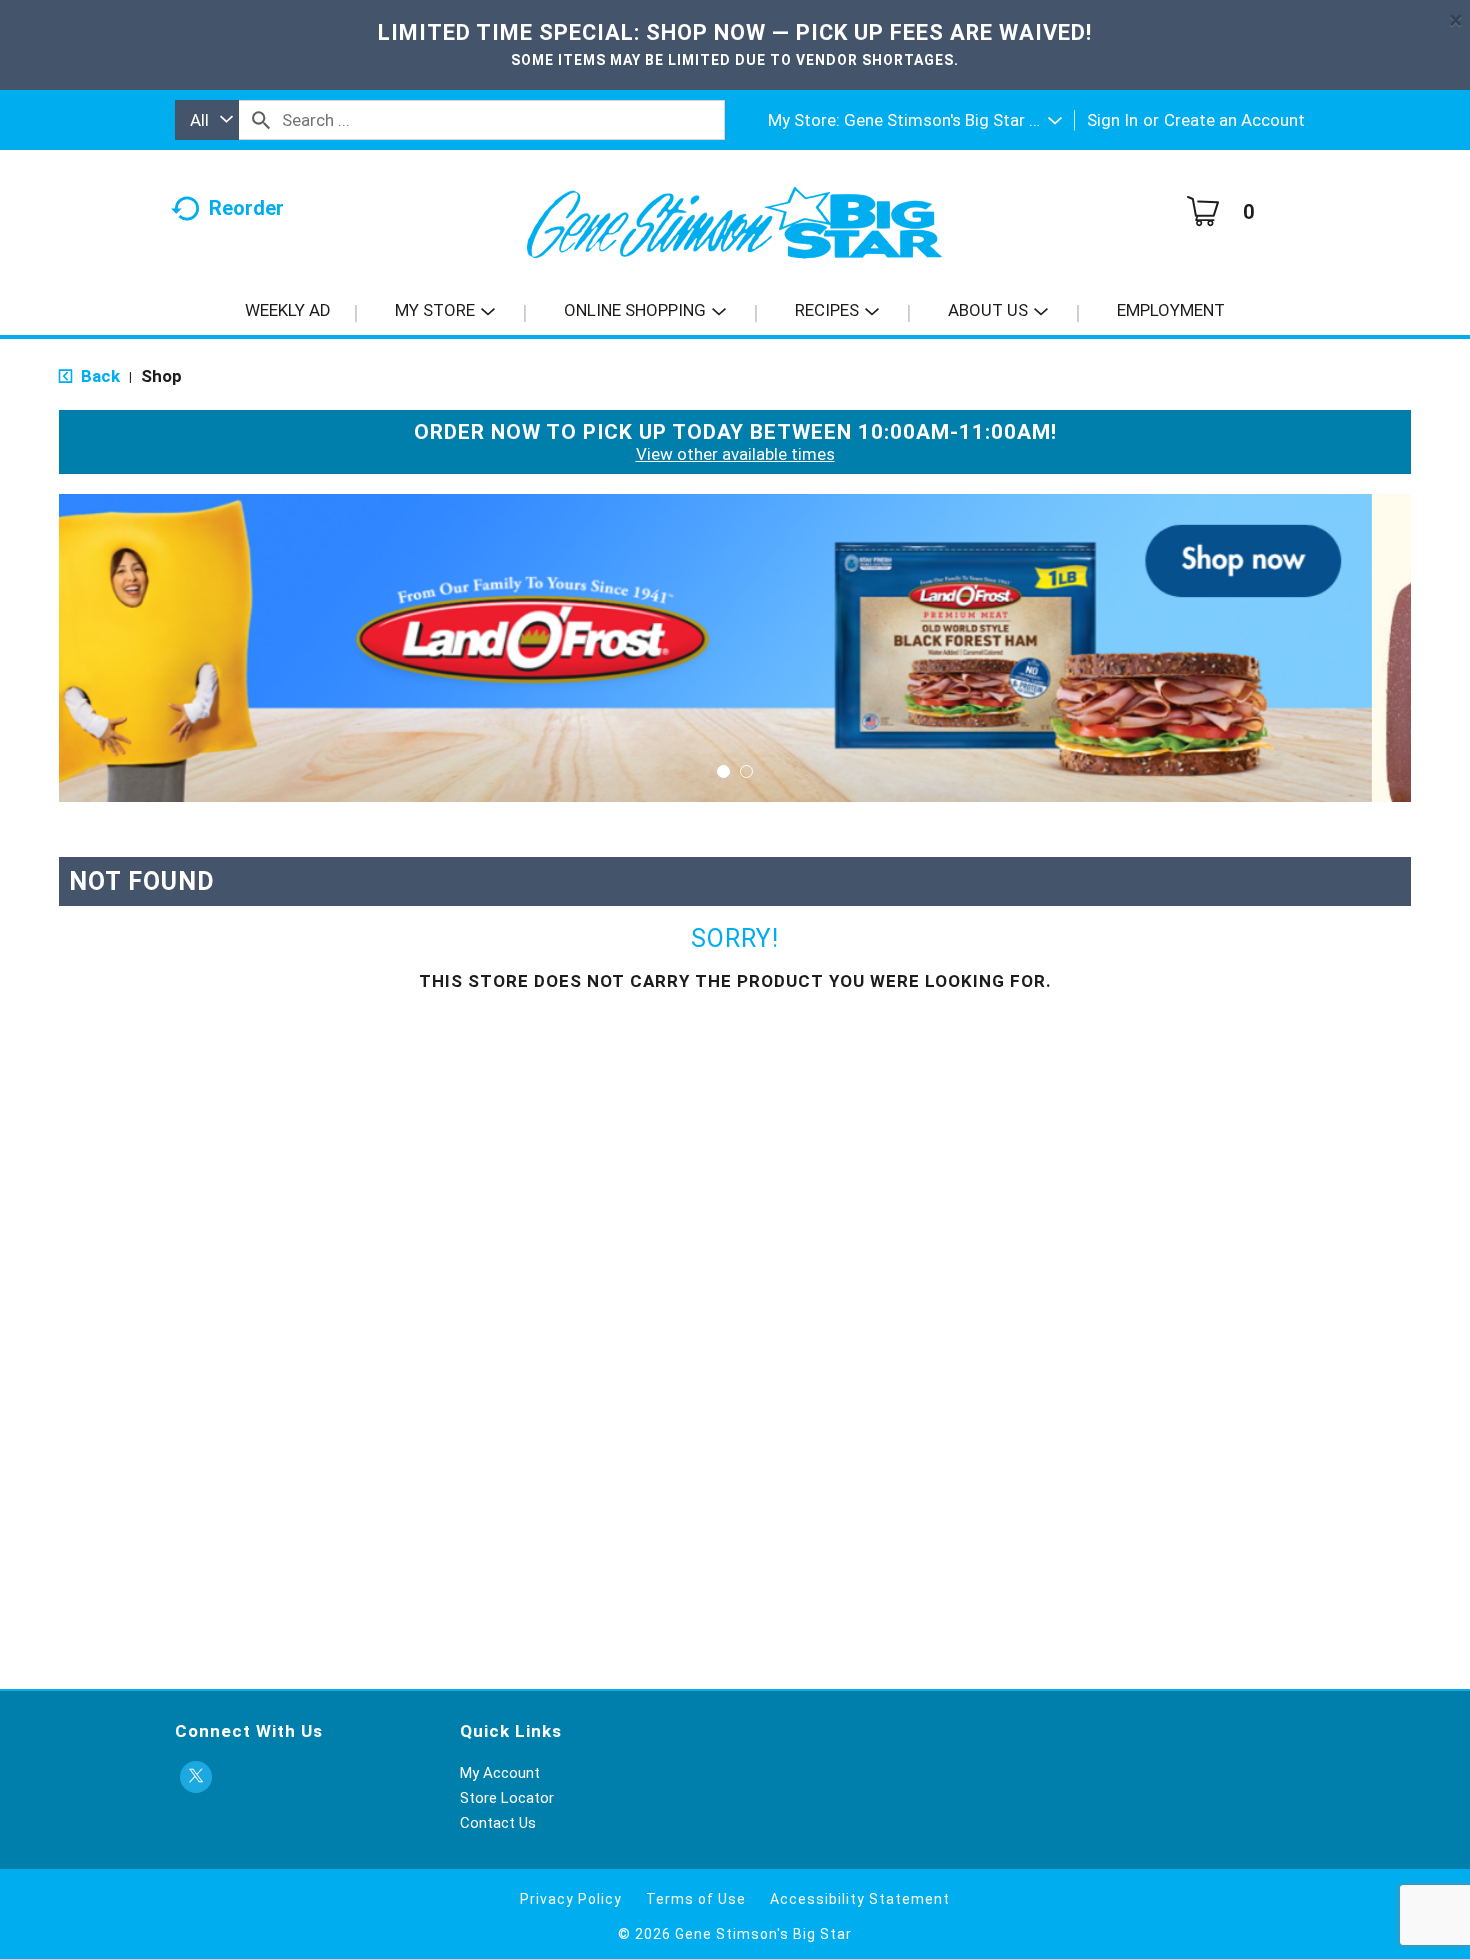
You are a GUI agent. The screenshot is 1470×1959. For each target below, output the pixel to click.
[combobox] (207, 120)
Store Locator (507, 1798)
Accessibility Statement (860, 1899)
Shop (161, 376)
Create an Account (1234, 120)
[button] (953, 120)
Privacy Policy (571, 1899)
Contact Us (498, 1823)
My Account (500, 1773)
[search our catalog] (261, 120)
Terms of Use (696, 1899)
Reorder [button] (246, 208)
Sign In (1112, 120)
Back (98, 376)
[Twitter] (196, 1777)
